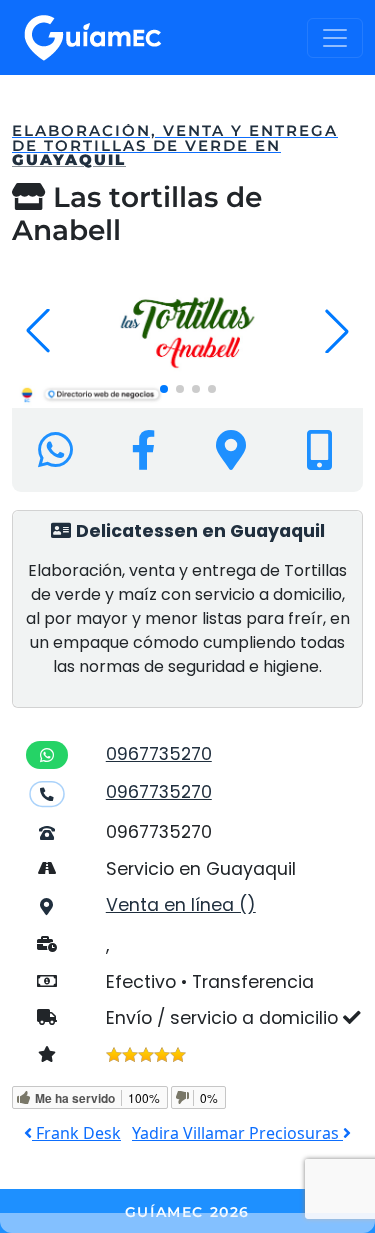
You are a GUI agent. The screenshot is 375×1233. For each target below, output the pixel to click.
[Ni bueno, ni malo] (146, 1054)
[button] (164, 389)
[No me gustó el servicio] (130, 1054)
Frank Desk (76, 1133)
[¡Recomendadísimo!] (178, 1054)
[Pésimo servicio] (114, 1054)
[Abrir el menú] (335, 38)
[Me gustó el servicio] (162, 1054)
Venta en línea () (181, 905)
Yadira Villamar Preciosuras (237, 1133)
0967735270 (159, 754)
